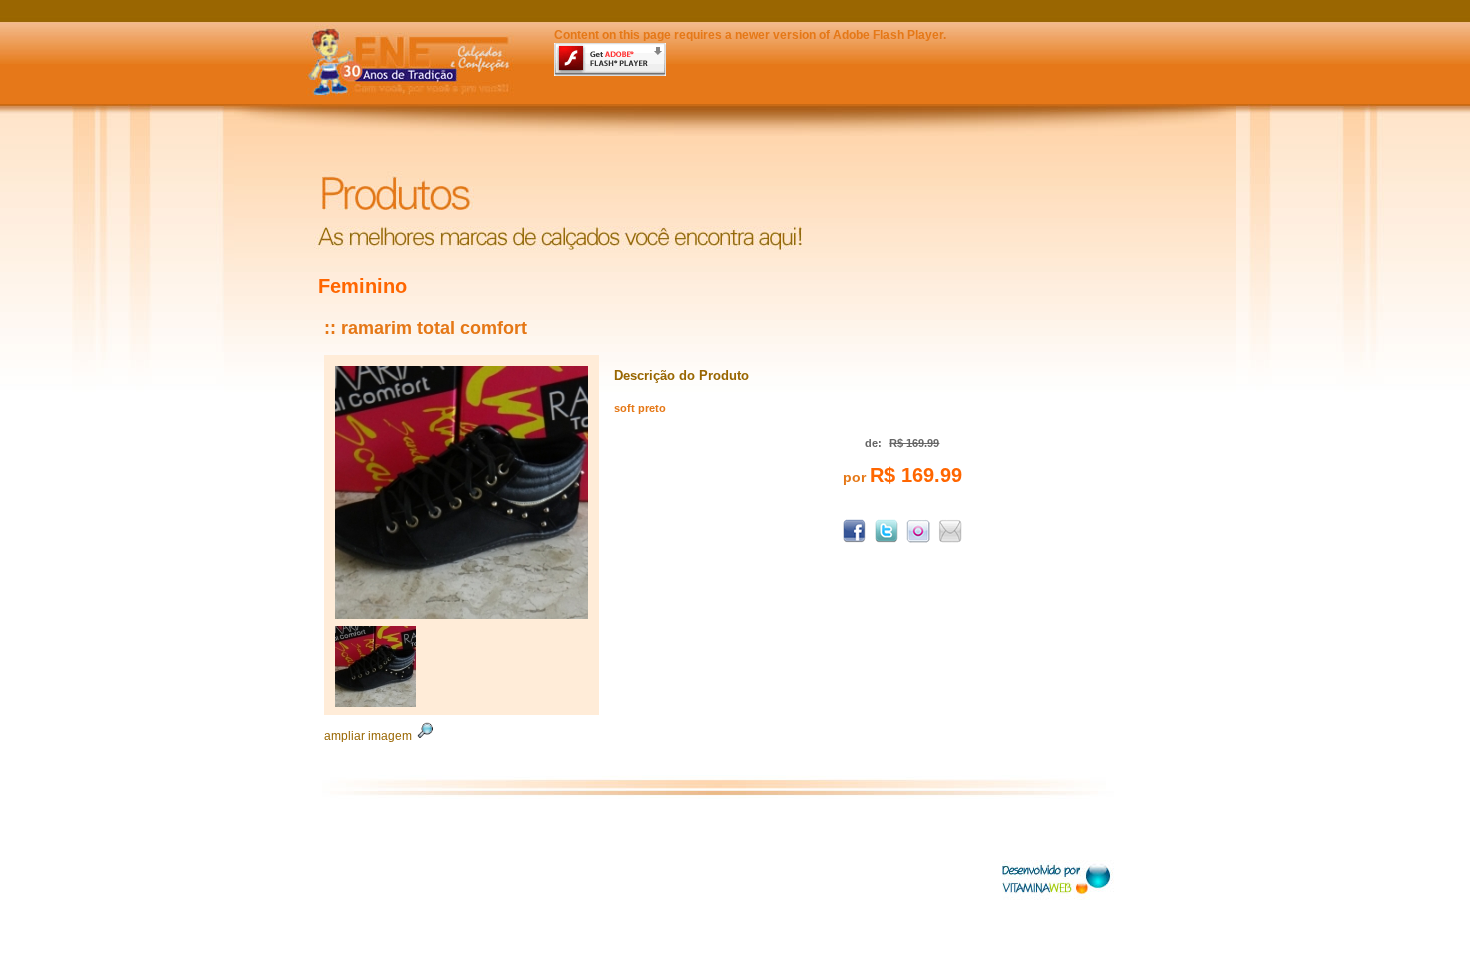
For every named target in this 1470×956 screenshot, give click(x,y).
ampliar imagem (369, 736)
